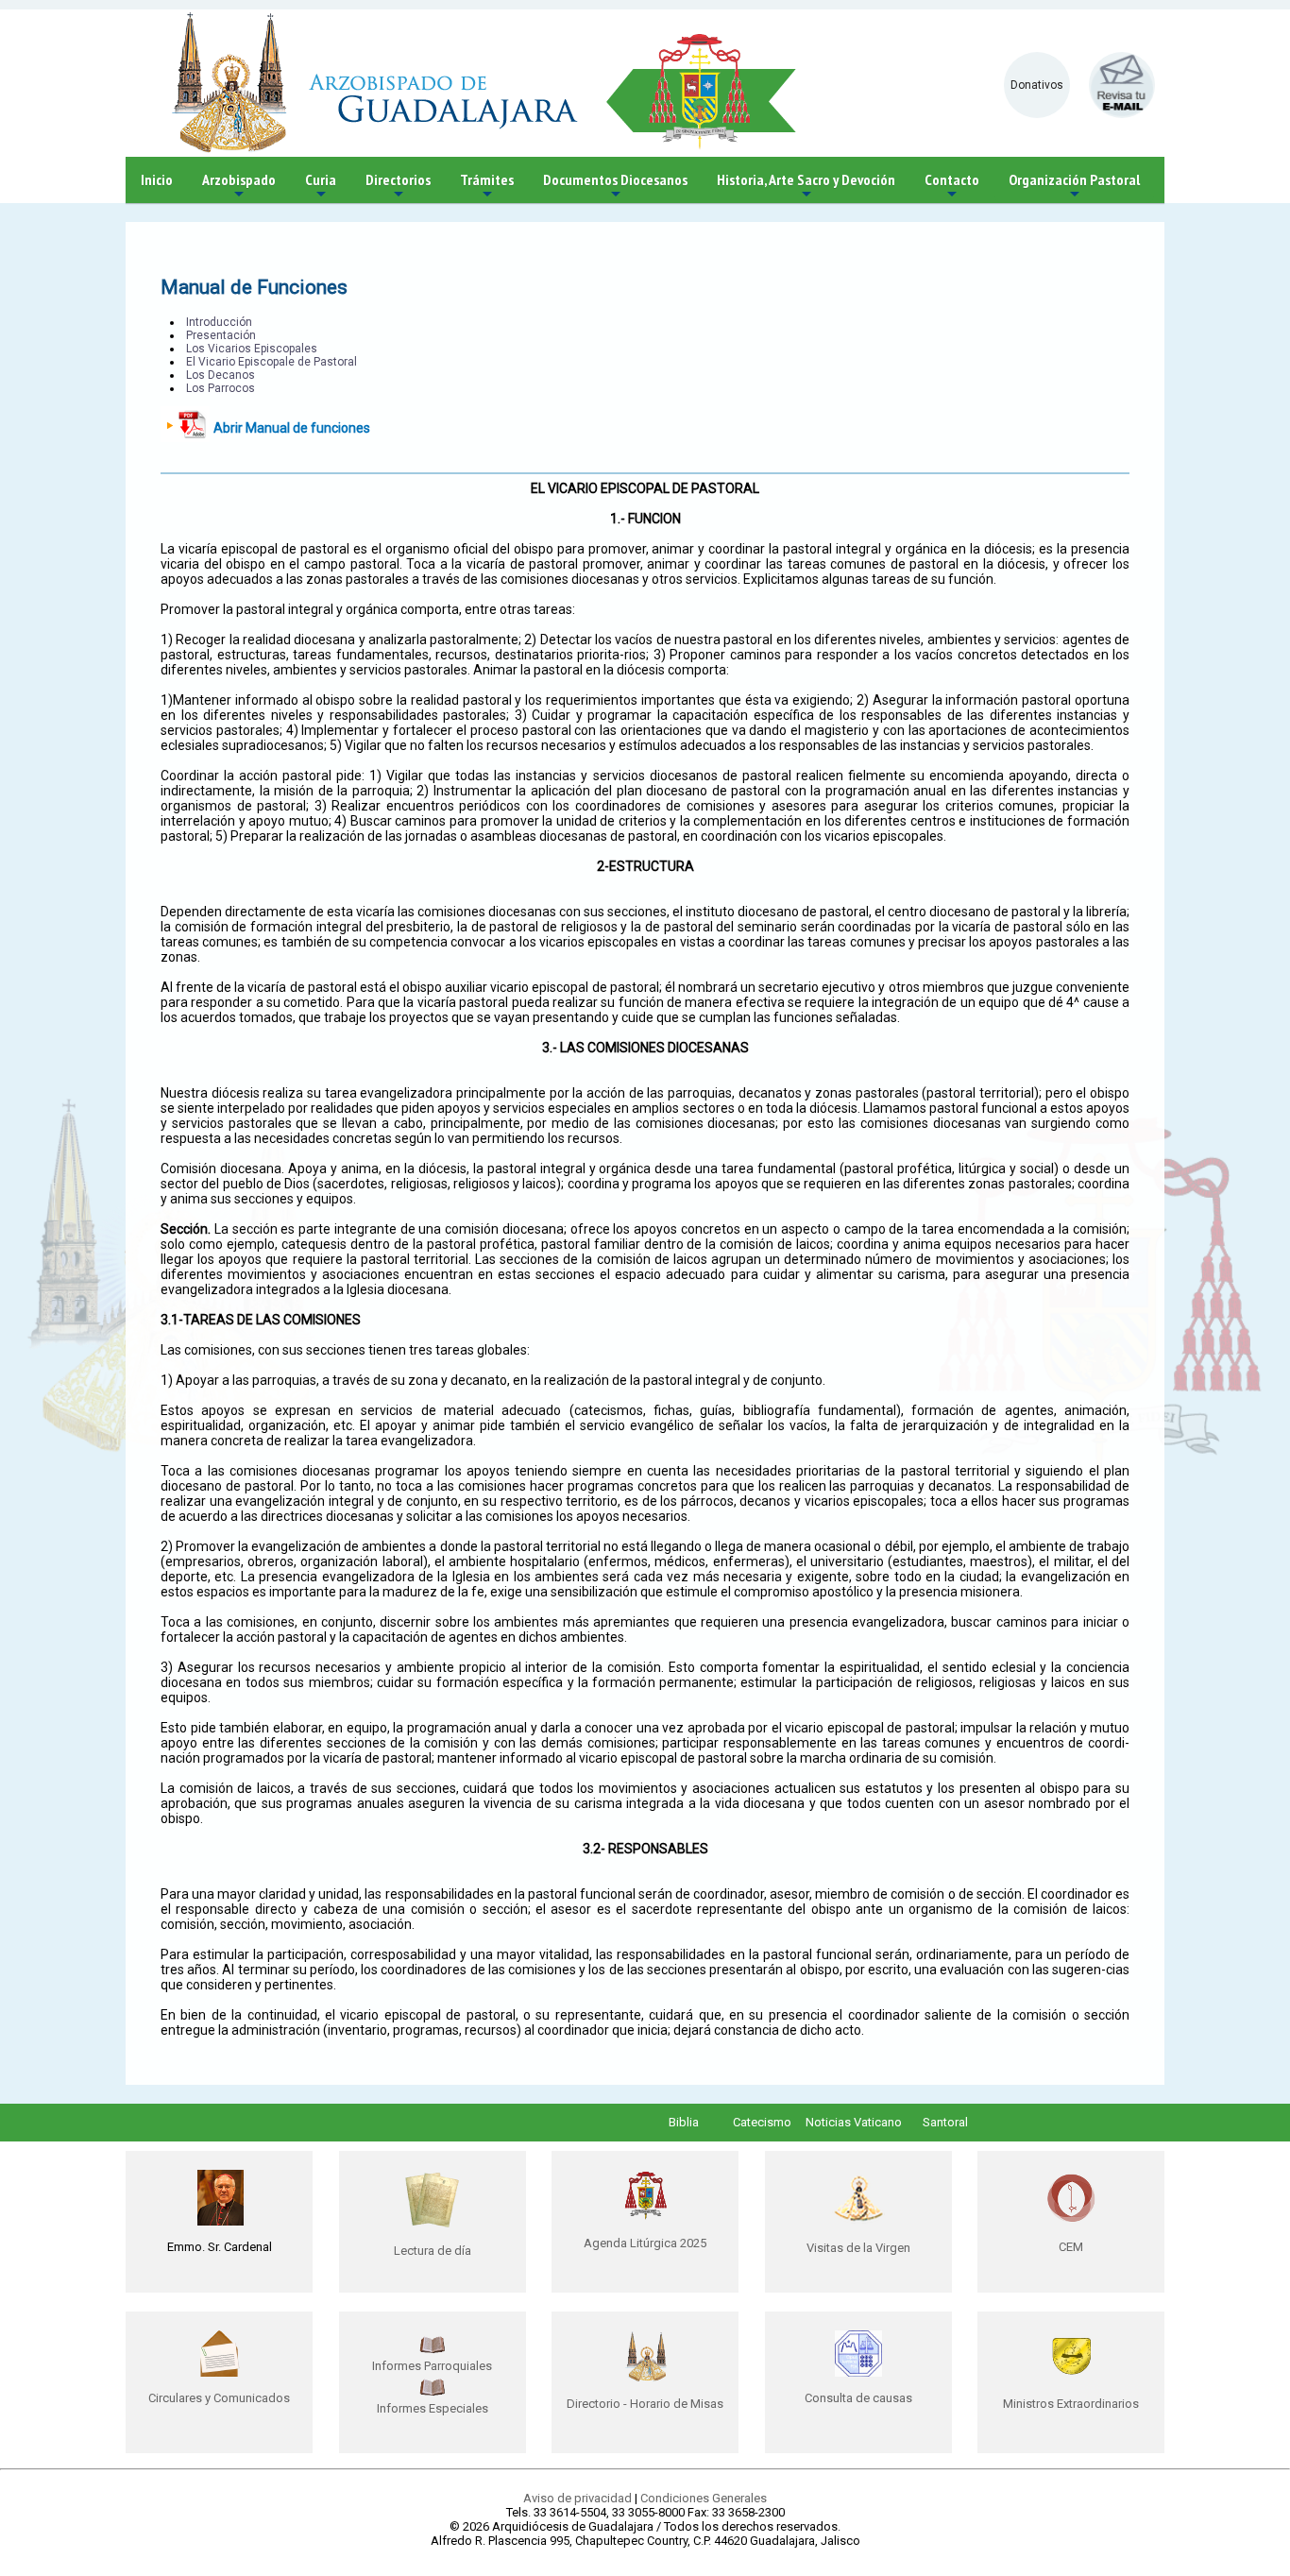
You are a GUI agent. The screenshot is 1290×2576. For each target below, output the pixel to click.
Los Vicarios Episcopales (252, 349)
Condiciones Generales (704, 2498)
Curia (321, 187)
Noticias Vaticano (854, 2122)
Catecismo (762, 2122)
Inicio (157, 179)
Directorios (398, 187)
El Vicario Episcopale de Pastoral (272, 362)
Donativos (1037, 85)
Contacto (952, 187)
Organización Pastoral (1074, 187)
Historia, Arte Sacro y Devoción (806, 187)
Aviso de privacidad (577, 2498)
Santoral (945, 2122)
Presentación (221, 335)
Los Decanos (221, 375)
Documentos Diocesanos (615, 187)
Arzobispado (239, 187)
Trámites (487, 187)
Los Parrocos (221, 388)
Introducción (219, 322)
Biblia (684, 2122)
